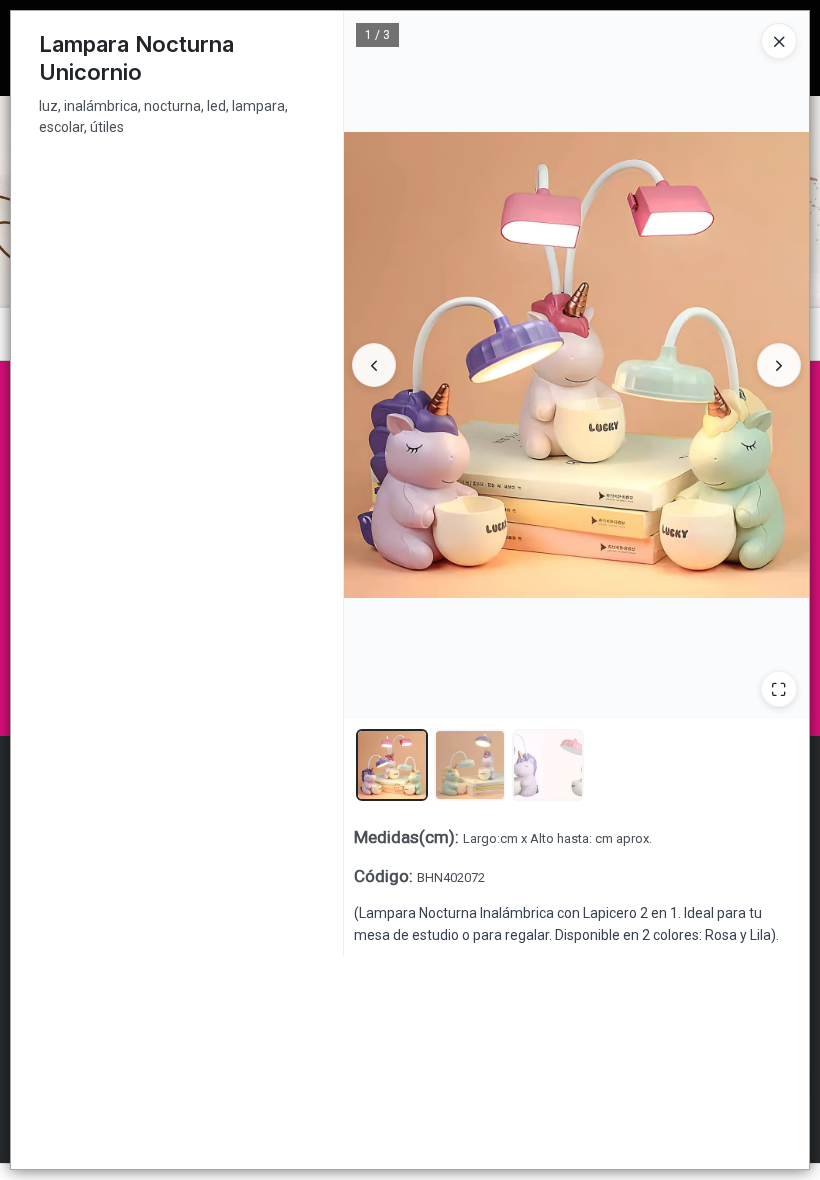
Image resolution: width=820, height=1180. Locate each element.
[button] (392, 765)
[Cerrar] (779, 41)
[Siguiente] (779, 365)
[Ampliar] (779, 689)
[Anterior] (374, 365)
